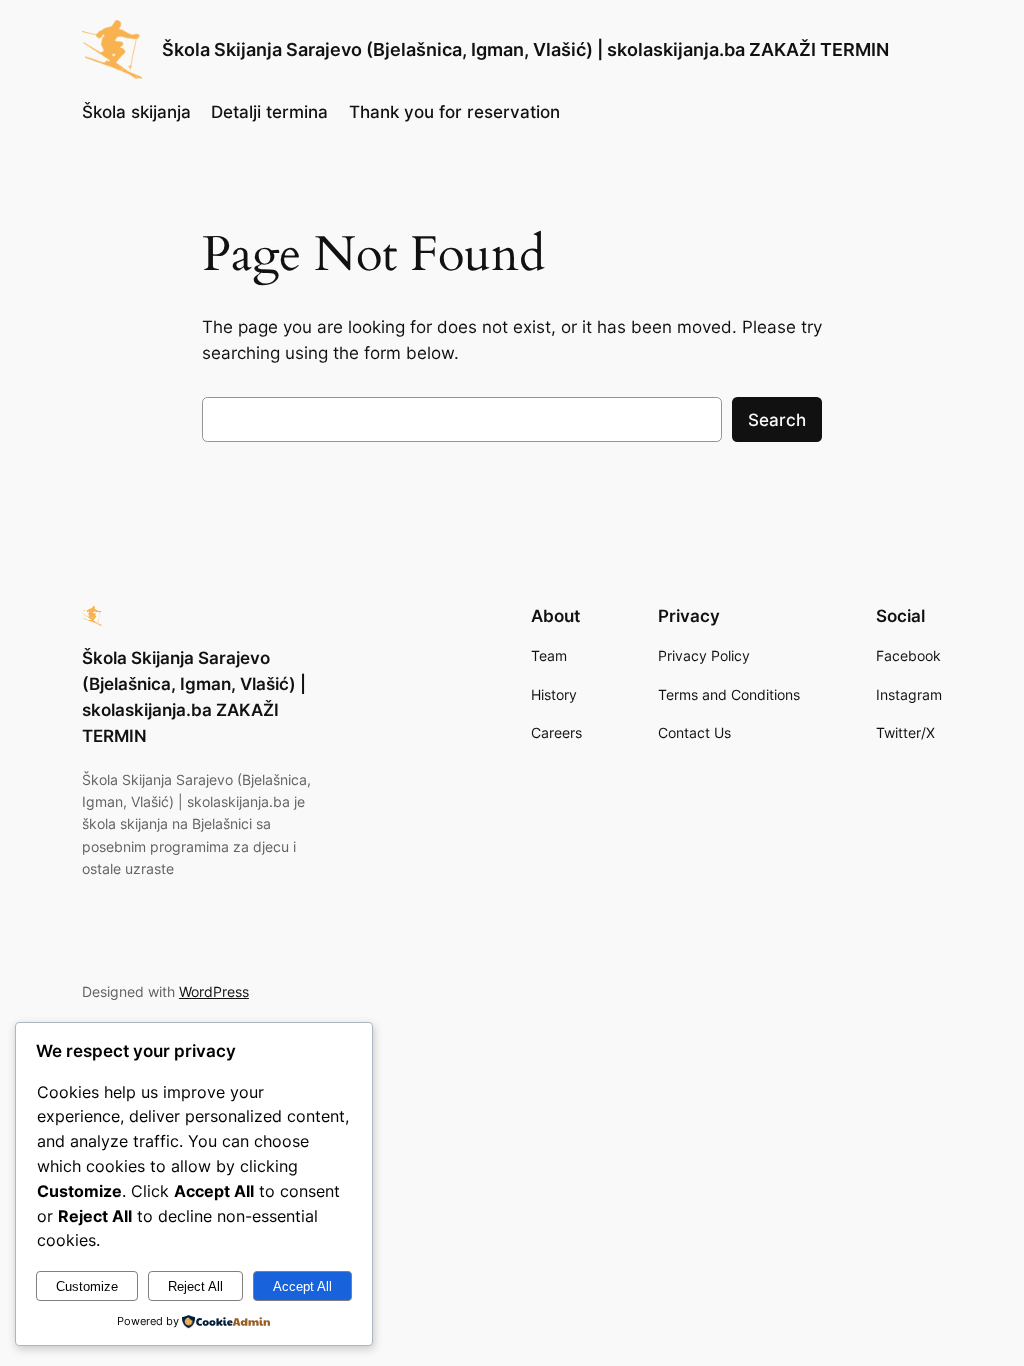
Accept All (302, 1286)
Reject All (195, 1286)
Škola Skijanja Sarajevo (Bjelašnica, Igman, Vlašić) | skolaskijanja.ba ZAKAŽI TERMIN (525, 49)
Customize (87, 1286)
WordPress (214, 991)
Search (777, 420)
